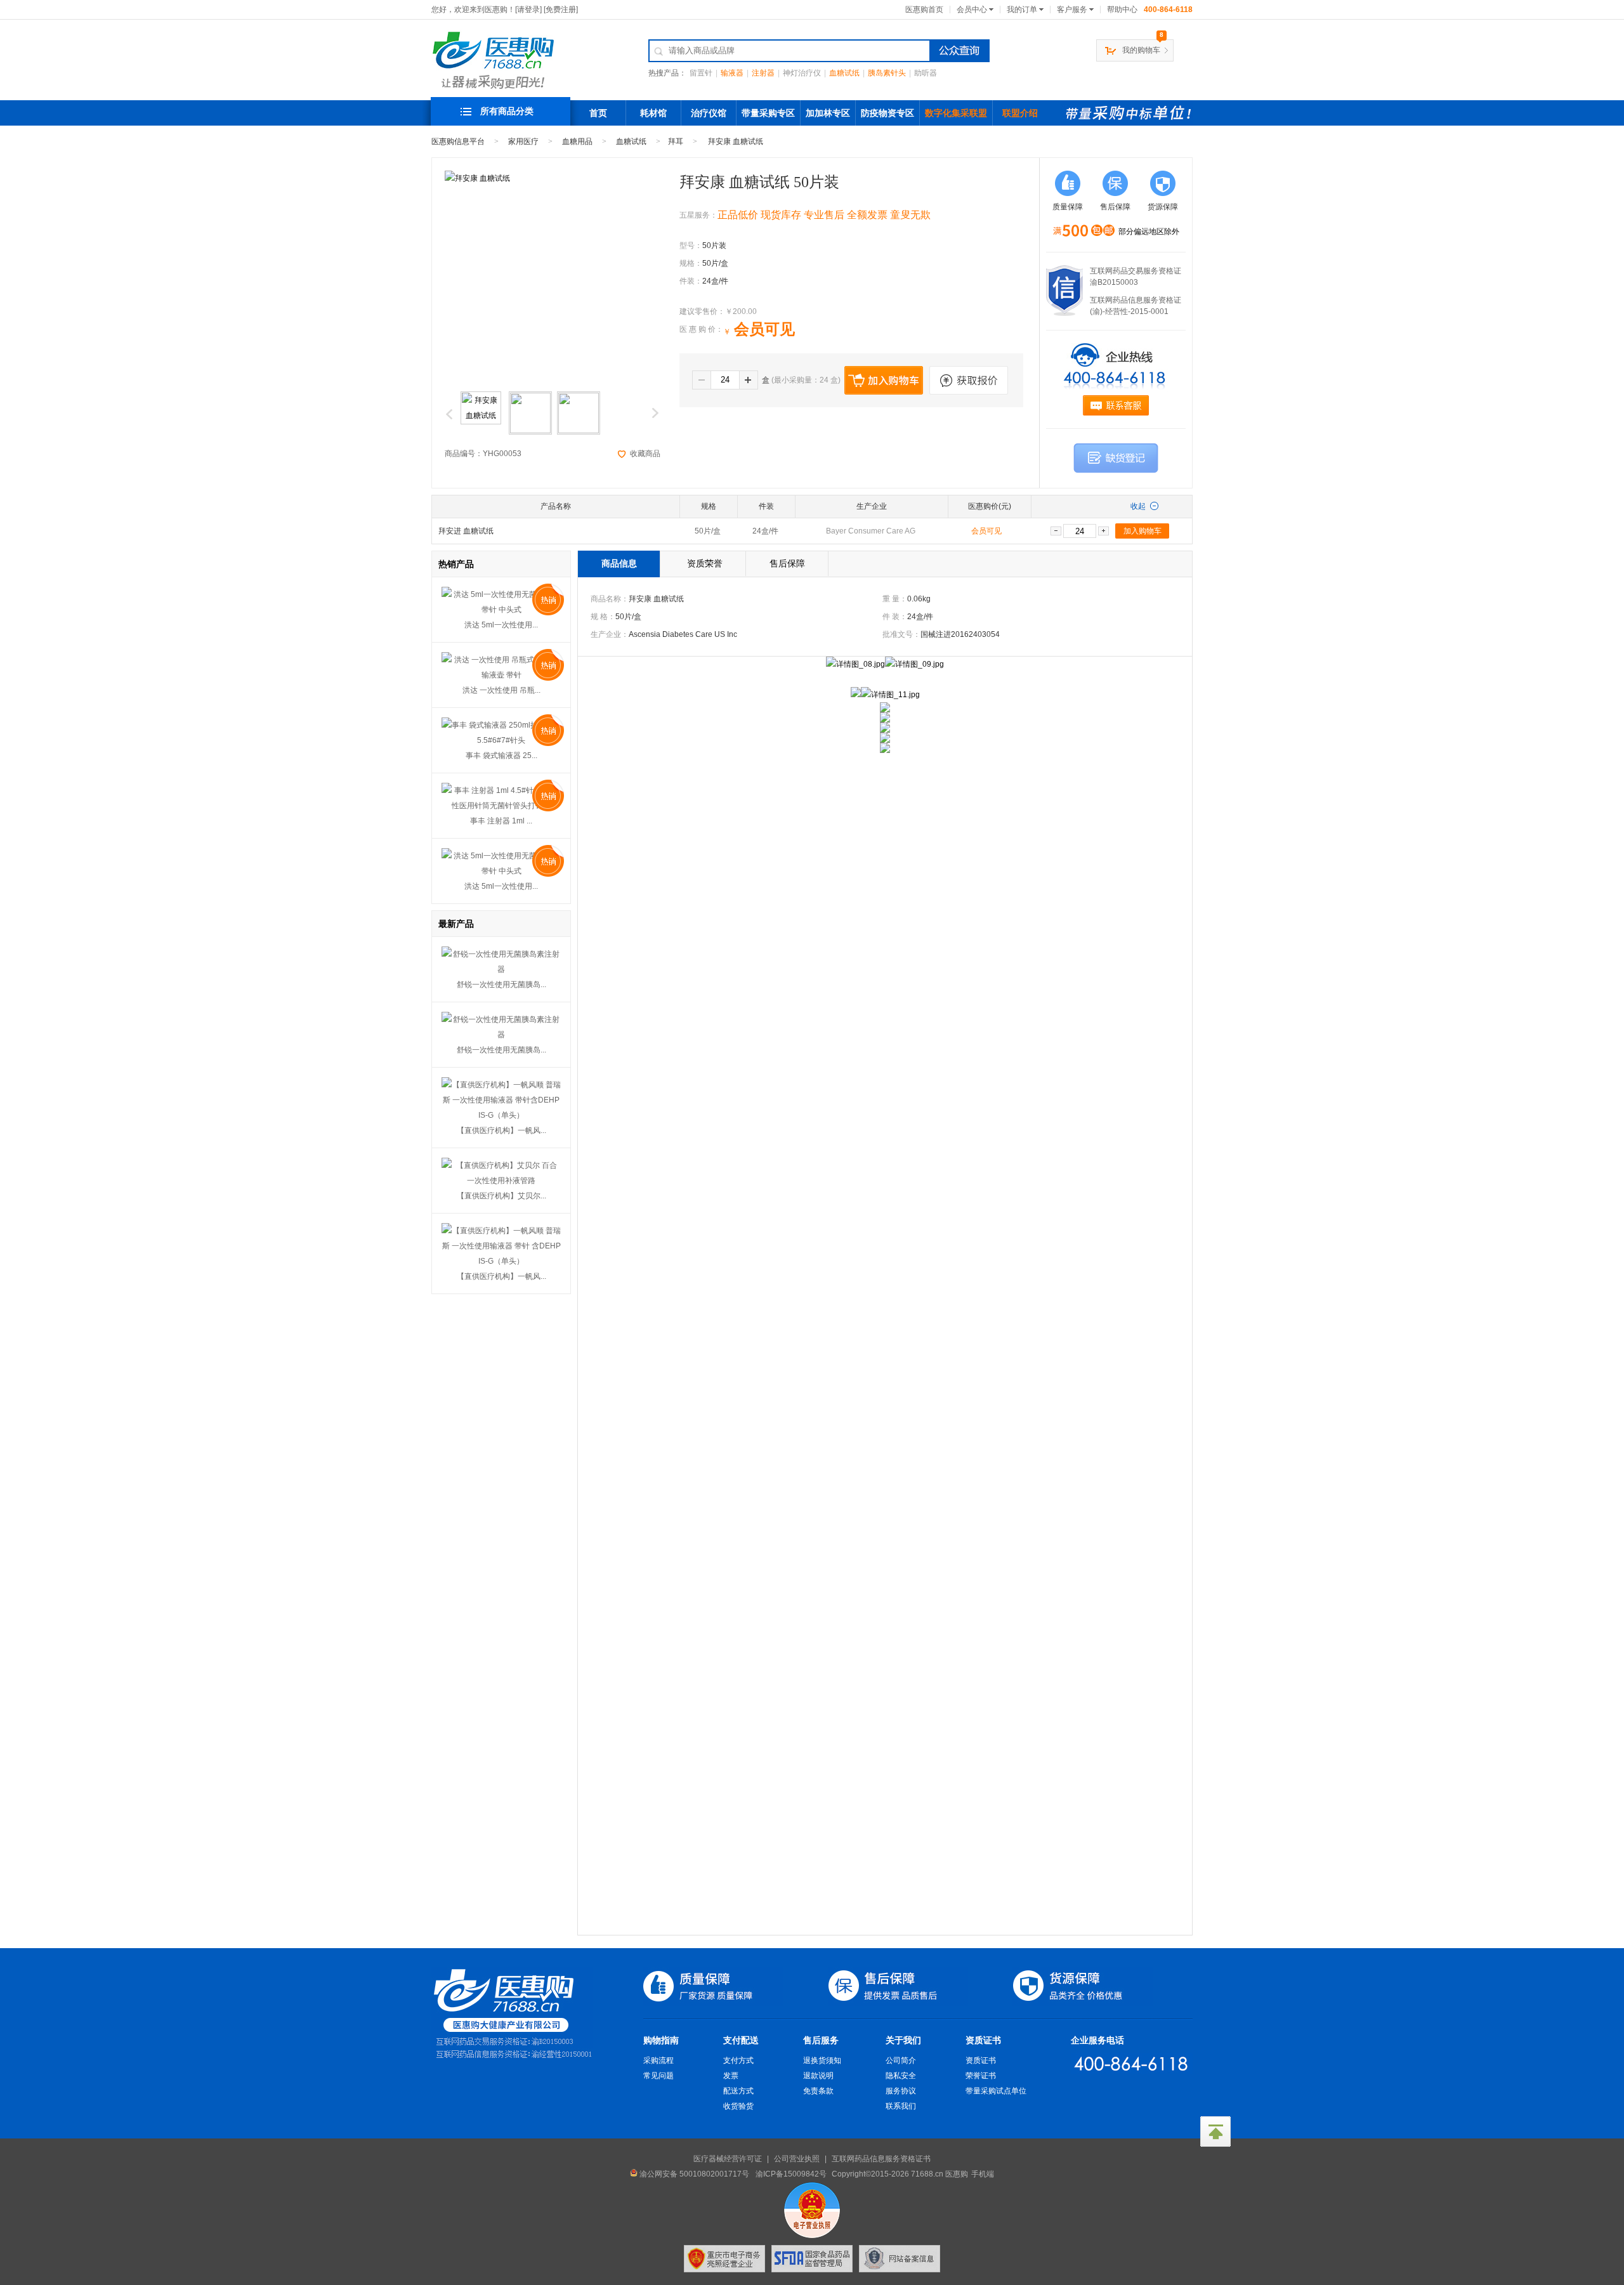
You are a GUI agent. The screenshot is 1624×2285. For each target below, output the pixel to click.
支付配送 (741, 2040)
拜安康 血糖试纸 (736, 141)
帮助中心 (1122, 10)
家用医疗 (523, 141)
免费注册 (561, 10)
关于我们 (903, 2040)
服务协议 (901, 2091)
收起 (1138, 506)
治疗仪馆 (709, 113)
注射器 (763, 73)
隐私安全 (901, 2076)
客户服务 (1072, 10)
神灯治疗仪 (802, 73)
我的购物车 (1141, 50)
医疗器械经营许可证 (728, 2159)
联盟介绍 (1020, 113)
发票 (731, 2076)
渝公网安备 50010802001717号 (693, 2174)
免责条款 (818, 2091)
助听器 (926, 73)
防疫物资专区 (887, 113)
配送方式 (738, 2091)
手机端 (983, 2174)
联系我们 (901, 2106)
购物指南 (661, 2040)
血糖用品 (577, 141)
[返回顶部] (1215, 2131)
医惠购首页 (924, 10)
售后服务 (821, 2040)
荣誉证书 (981, 2076)
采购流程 (658, 2060)
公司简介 (901, 2060)
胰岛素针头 (887, 73)
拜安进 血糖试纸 (466, 531)
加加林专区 (828, 113)
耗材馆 (653, 113)
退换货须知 (822, 2060)
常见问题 (658, 2076)
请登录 (528, 10)
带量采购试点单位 (996, 2091)
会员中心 (972, 10)
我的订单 (1022, 10)
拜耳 (676, 141)
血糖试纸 (844, 73)
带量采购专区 (768, 113)
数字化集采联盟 (956, 113)
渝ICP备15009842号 (791, 2174)
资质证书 (983, 2040)
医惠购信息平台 (458, 141)
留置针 (701, 73)
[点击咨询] (1116, 405)
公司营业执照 (797, 2159)
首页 (598, 113)
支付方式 (738, 2060)
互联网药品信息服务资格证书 (881, 2159)
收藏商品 (645, 454)
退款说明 (818, 2076)
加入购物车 (1143, 531)
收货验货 (738, 2106)
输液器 (732, 73)
